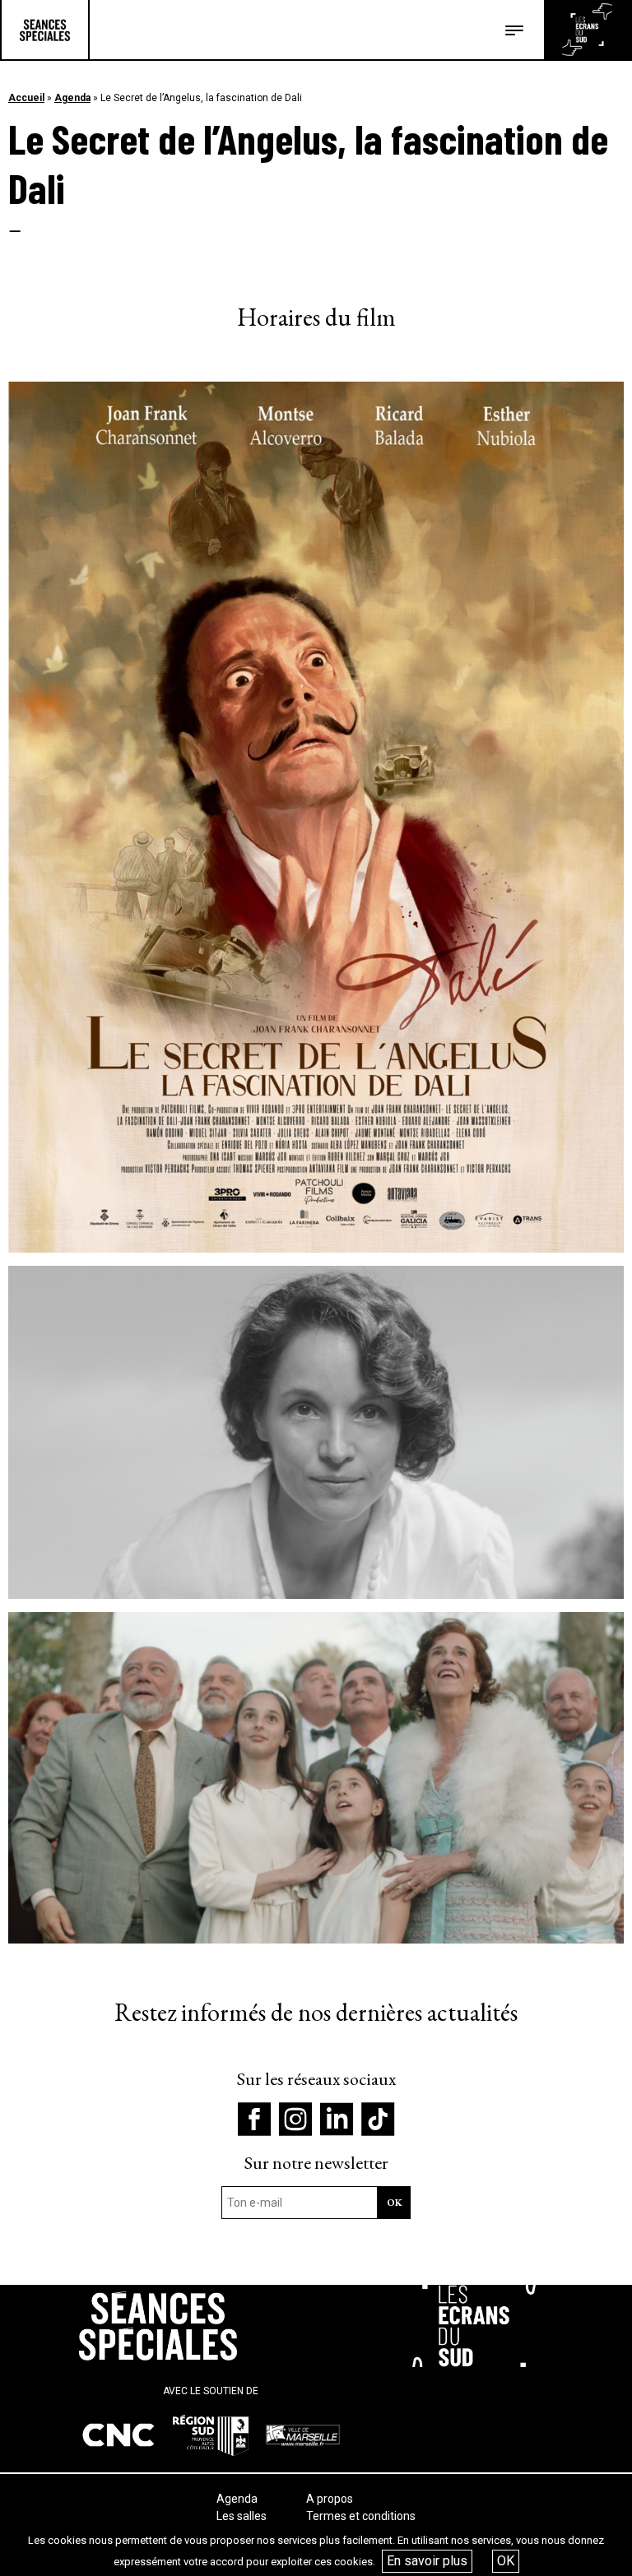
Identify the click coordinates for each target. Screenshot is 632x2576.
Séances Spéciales (45, 30)
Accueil (26, 98)
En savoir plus (427, 2561)
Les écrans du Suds (587, 30)
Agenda (72, 98)
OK (506, 2561)
